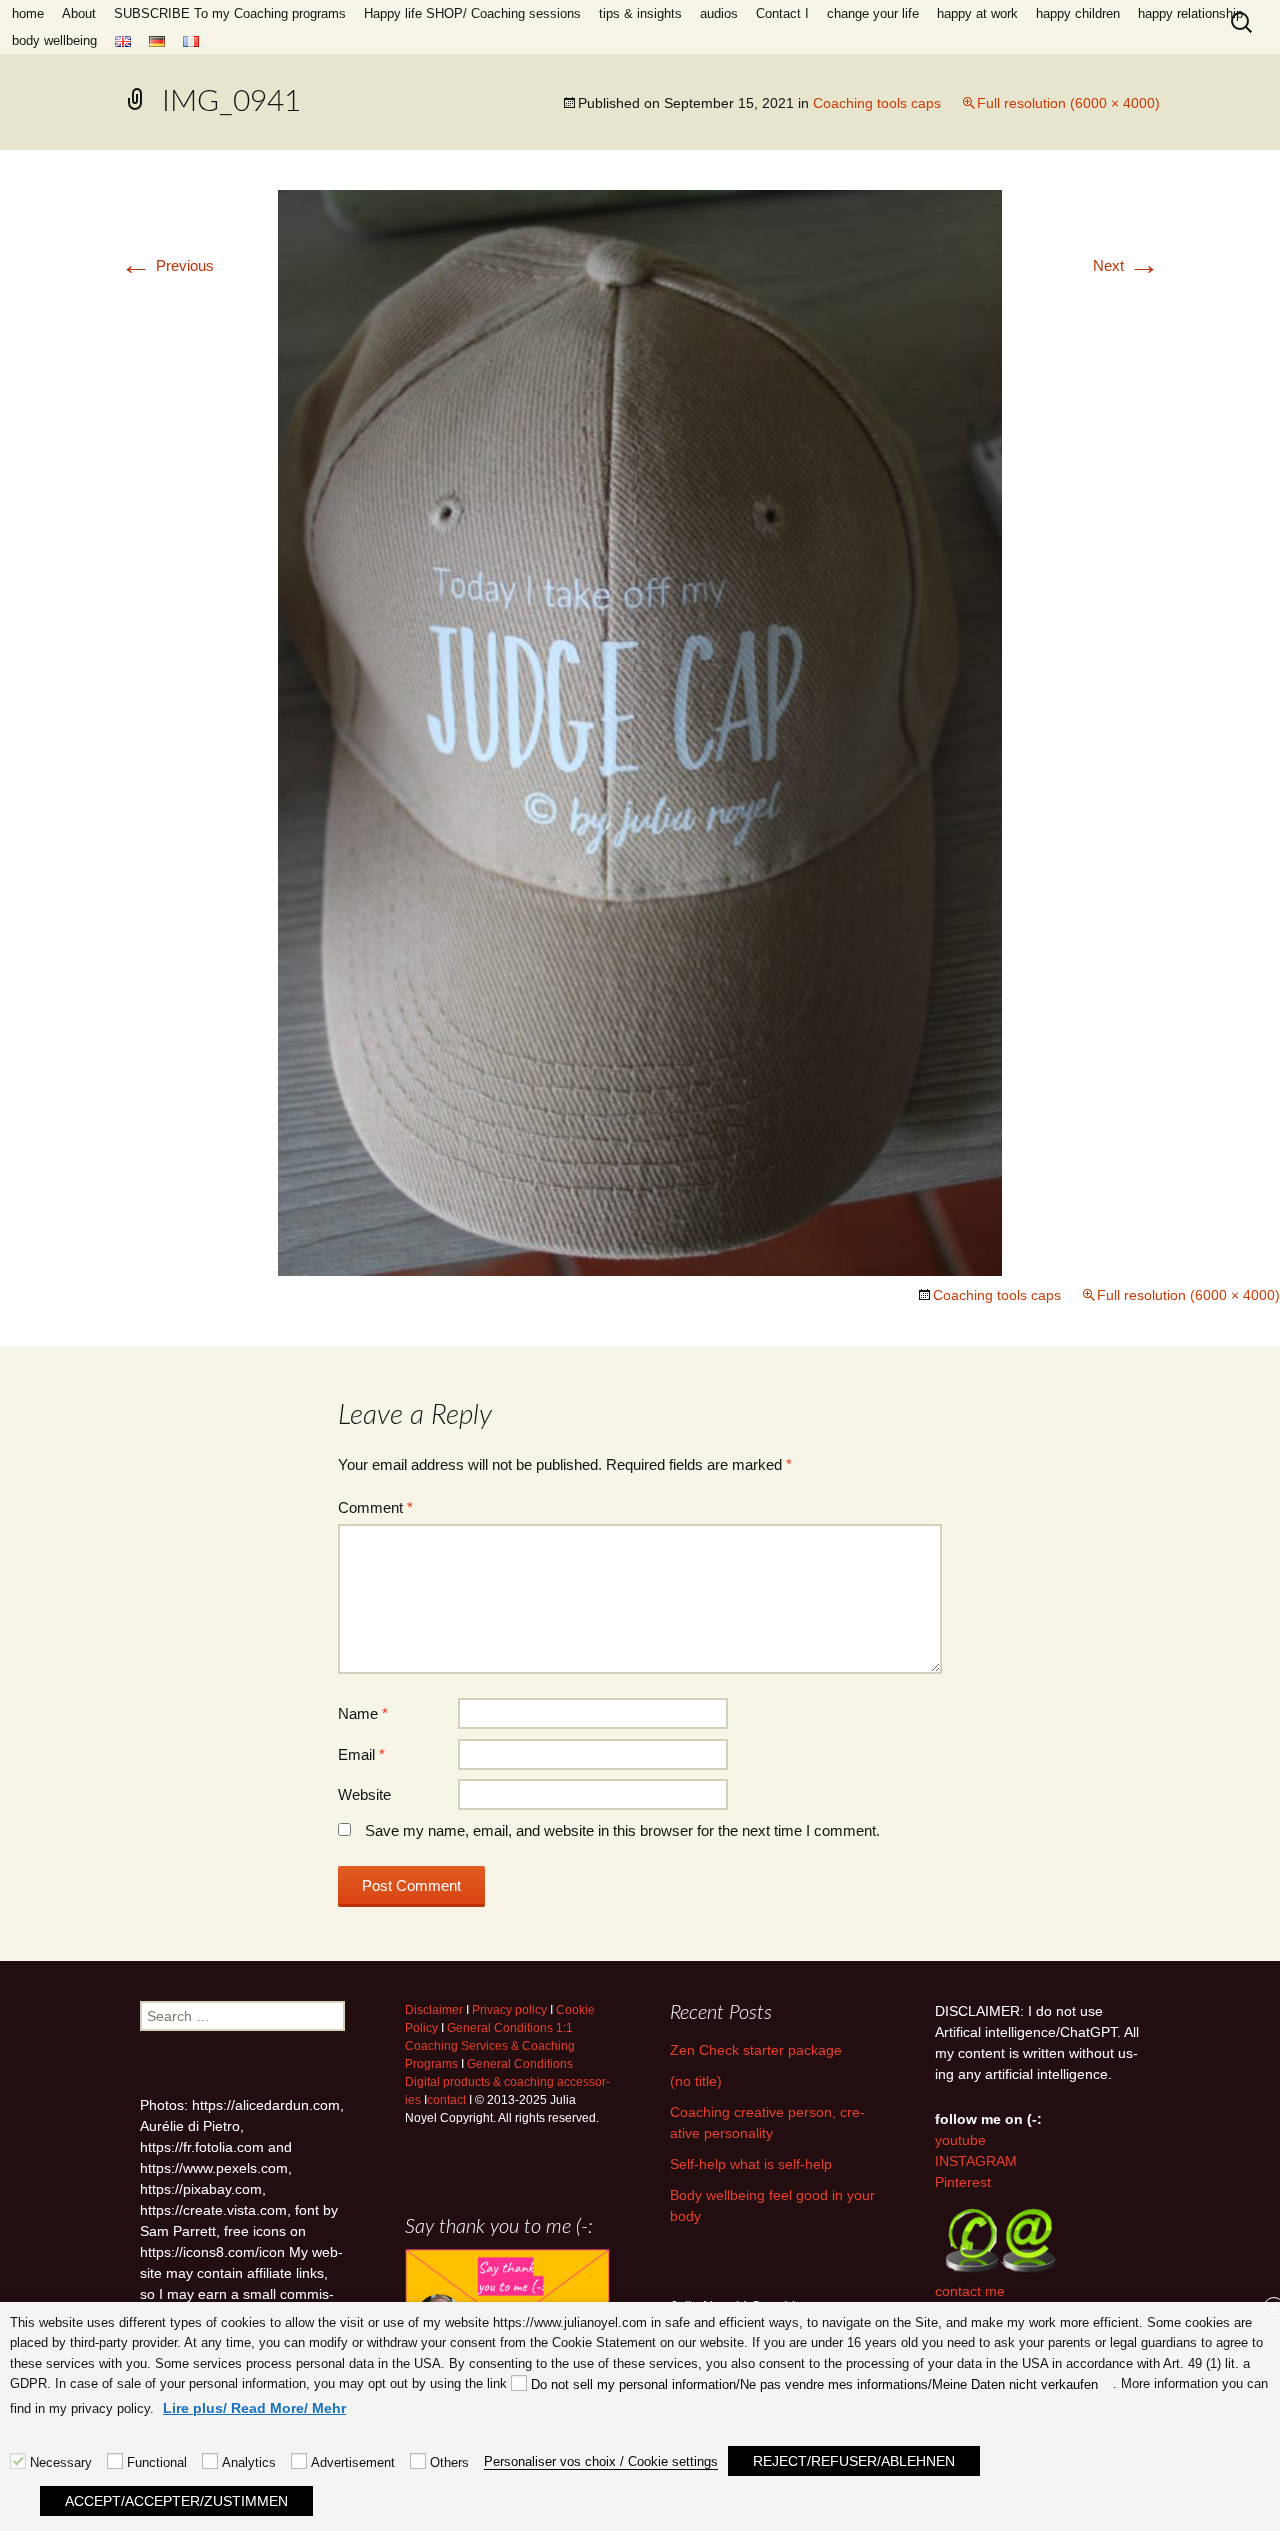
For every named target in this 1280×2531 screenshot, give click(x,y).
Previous (167, 265)
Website (364, 1794)
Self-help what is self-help (751, 2164)
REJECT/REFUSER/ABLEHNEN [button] (854, 2461)
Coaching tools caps (877, 103)
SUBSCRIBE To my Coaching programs (230, 13)
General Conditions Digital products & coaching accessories (507, 2082)
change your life (873, 13)
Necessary (61, 2462)
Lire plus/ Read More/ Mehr (254, 2408)
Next (1126, 265)
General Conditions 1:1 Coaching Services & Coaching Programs (490, 2046)
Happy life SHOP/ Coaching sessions (472, 13)
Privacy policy (509, 2010)
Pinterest (963, 2182)
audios (719, 13)
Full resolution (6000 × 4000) (1068, 103)
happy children (1078, 13)
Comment (375, 1507)
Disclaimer (434, 2010)
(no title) (696, 2081)
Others (449, 2462)
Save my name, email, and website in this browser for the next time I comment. (622, 1830)
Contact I (782, 13)
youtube (960, 2140)
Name (363, 1713)
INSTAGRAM (976, 2161)
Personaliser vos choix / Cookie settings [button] (601, 2461)
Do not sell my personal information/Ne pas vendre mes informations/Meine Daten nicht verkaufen (814, 2384)
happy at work (977, 13)
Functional (157, 2462)
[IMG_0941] (640, 731)
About (79, 13)
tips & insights (640, 13)
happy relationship (1190, 13)
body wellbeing (54, 40)
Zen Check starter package (756, 2050)
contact (446, 2100)
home (28, 13)
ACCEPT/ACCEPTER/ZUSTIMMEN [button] (176, 2501)
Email (361, 1754)
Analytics (249, 2462)
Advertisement (353, 2462)
